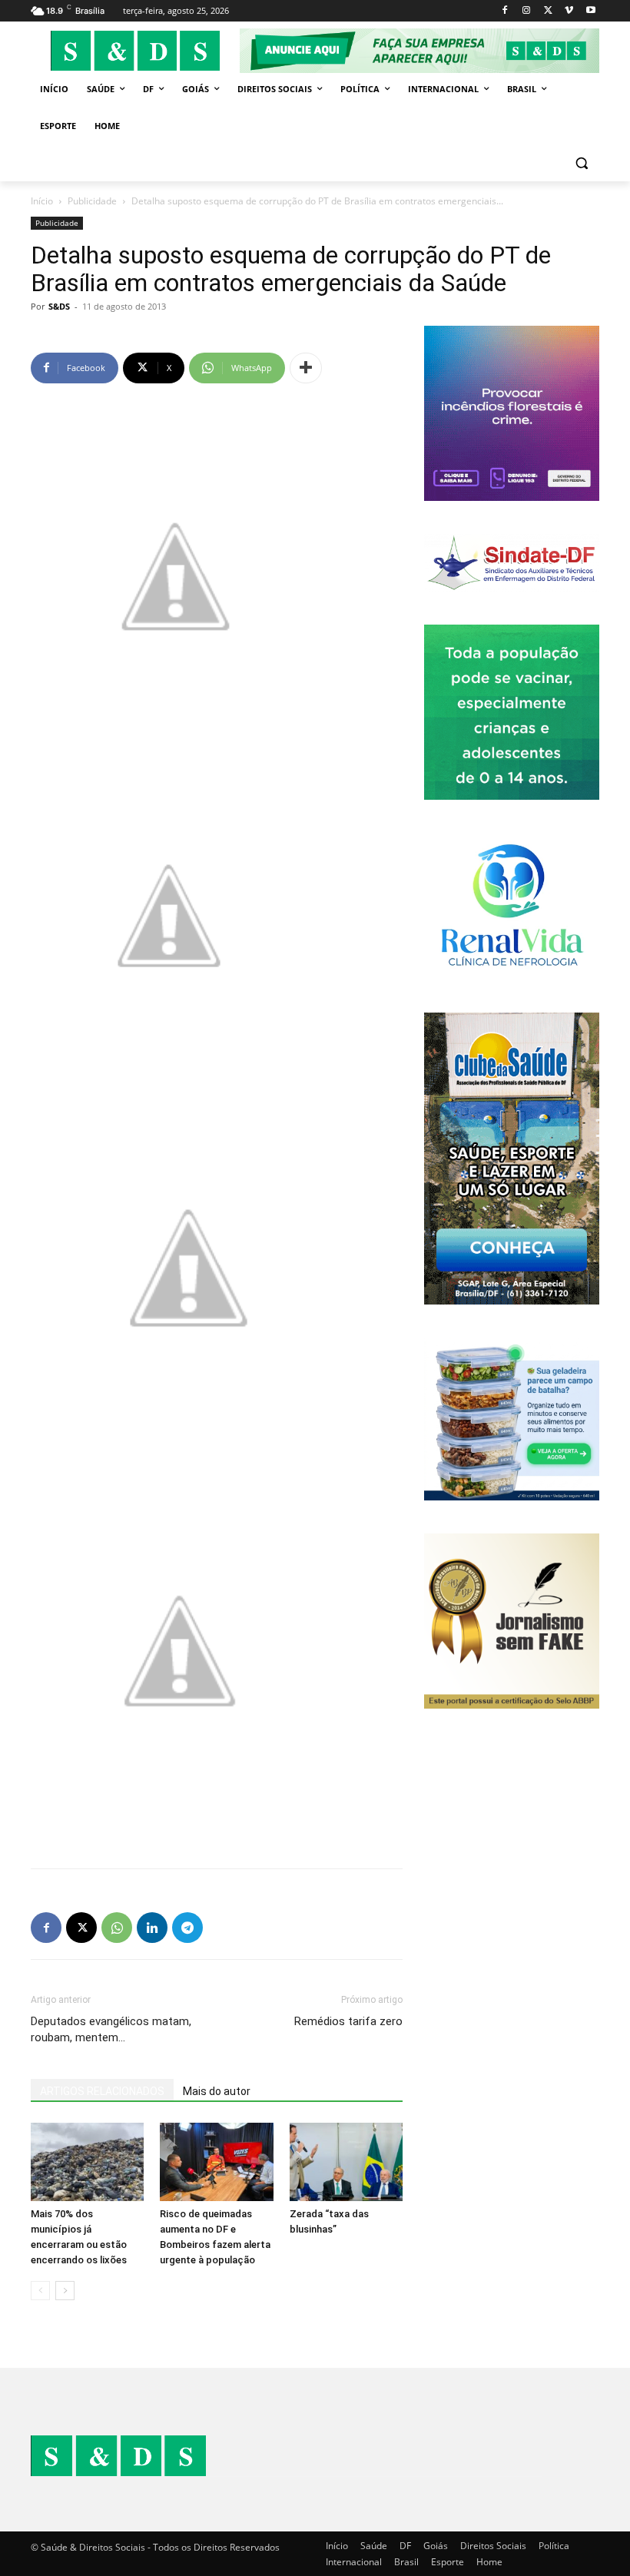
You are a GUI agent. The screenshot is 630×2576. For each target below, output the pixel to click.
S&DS (59, 306)
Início (42, 201)
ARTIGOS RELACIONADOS (102, 2091)
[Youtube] (590, 11)
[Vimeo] (569, 11)
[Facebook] (505, 11)
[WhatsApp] (117, 1928)
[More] (306, 368)
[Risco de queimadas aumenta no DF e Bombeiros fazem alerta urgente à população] (216, 2162)
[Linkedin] (152, 1928)
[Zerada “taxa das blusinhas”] (346, 2162)
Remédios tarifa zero (348, 2021)
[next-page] (65, 2291)
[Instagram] (527, 11)
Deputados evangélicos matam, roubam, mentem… (111, 2029)
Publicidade (92, 201)
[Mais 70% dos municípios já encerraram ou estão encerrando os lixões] (87, 2162)
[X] (548, 11)
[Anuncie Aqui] (419, 51)
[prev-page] (40, 2291)
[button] (581, 163)
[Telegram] (187, 1928)
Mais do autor (217, 2091)
